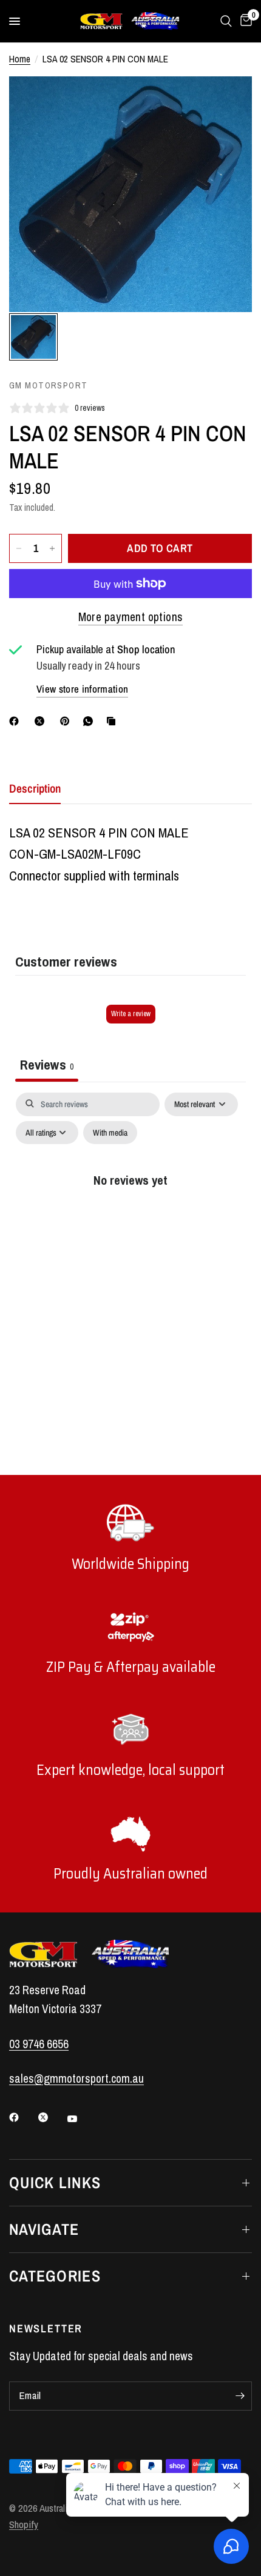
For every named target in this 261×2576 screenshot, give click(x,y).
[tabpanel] (130, 1205)
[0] (244, 21)
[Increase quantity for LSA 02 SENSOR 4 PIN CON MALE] (52, 548)
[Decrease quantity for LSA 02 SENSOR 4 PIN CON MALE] (19, 548)
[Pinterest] (67, 721)
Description (35, 788)
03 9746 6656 (39, 2044)
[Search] (226, 21)
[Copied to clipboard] (114, 721)
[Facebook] (16, 721)
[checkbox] (110, 1133)
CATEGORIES (55, 2276)
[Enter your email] (240, 2396)
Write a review (131, 1014)
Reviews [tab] (47, 1064)
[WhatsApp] (90, 721)
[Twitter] (52, 2117)
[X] (42, 721)
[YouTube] (81, 2118)
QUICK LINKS (55, 2182)
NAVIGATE (44, 2229)
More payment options (131, 617)
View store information (82, 689)
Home (20, 59)
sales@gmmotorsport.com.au (76, 2078)
